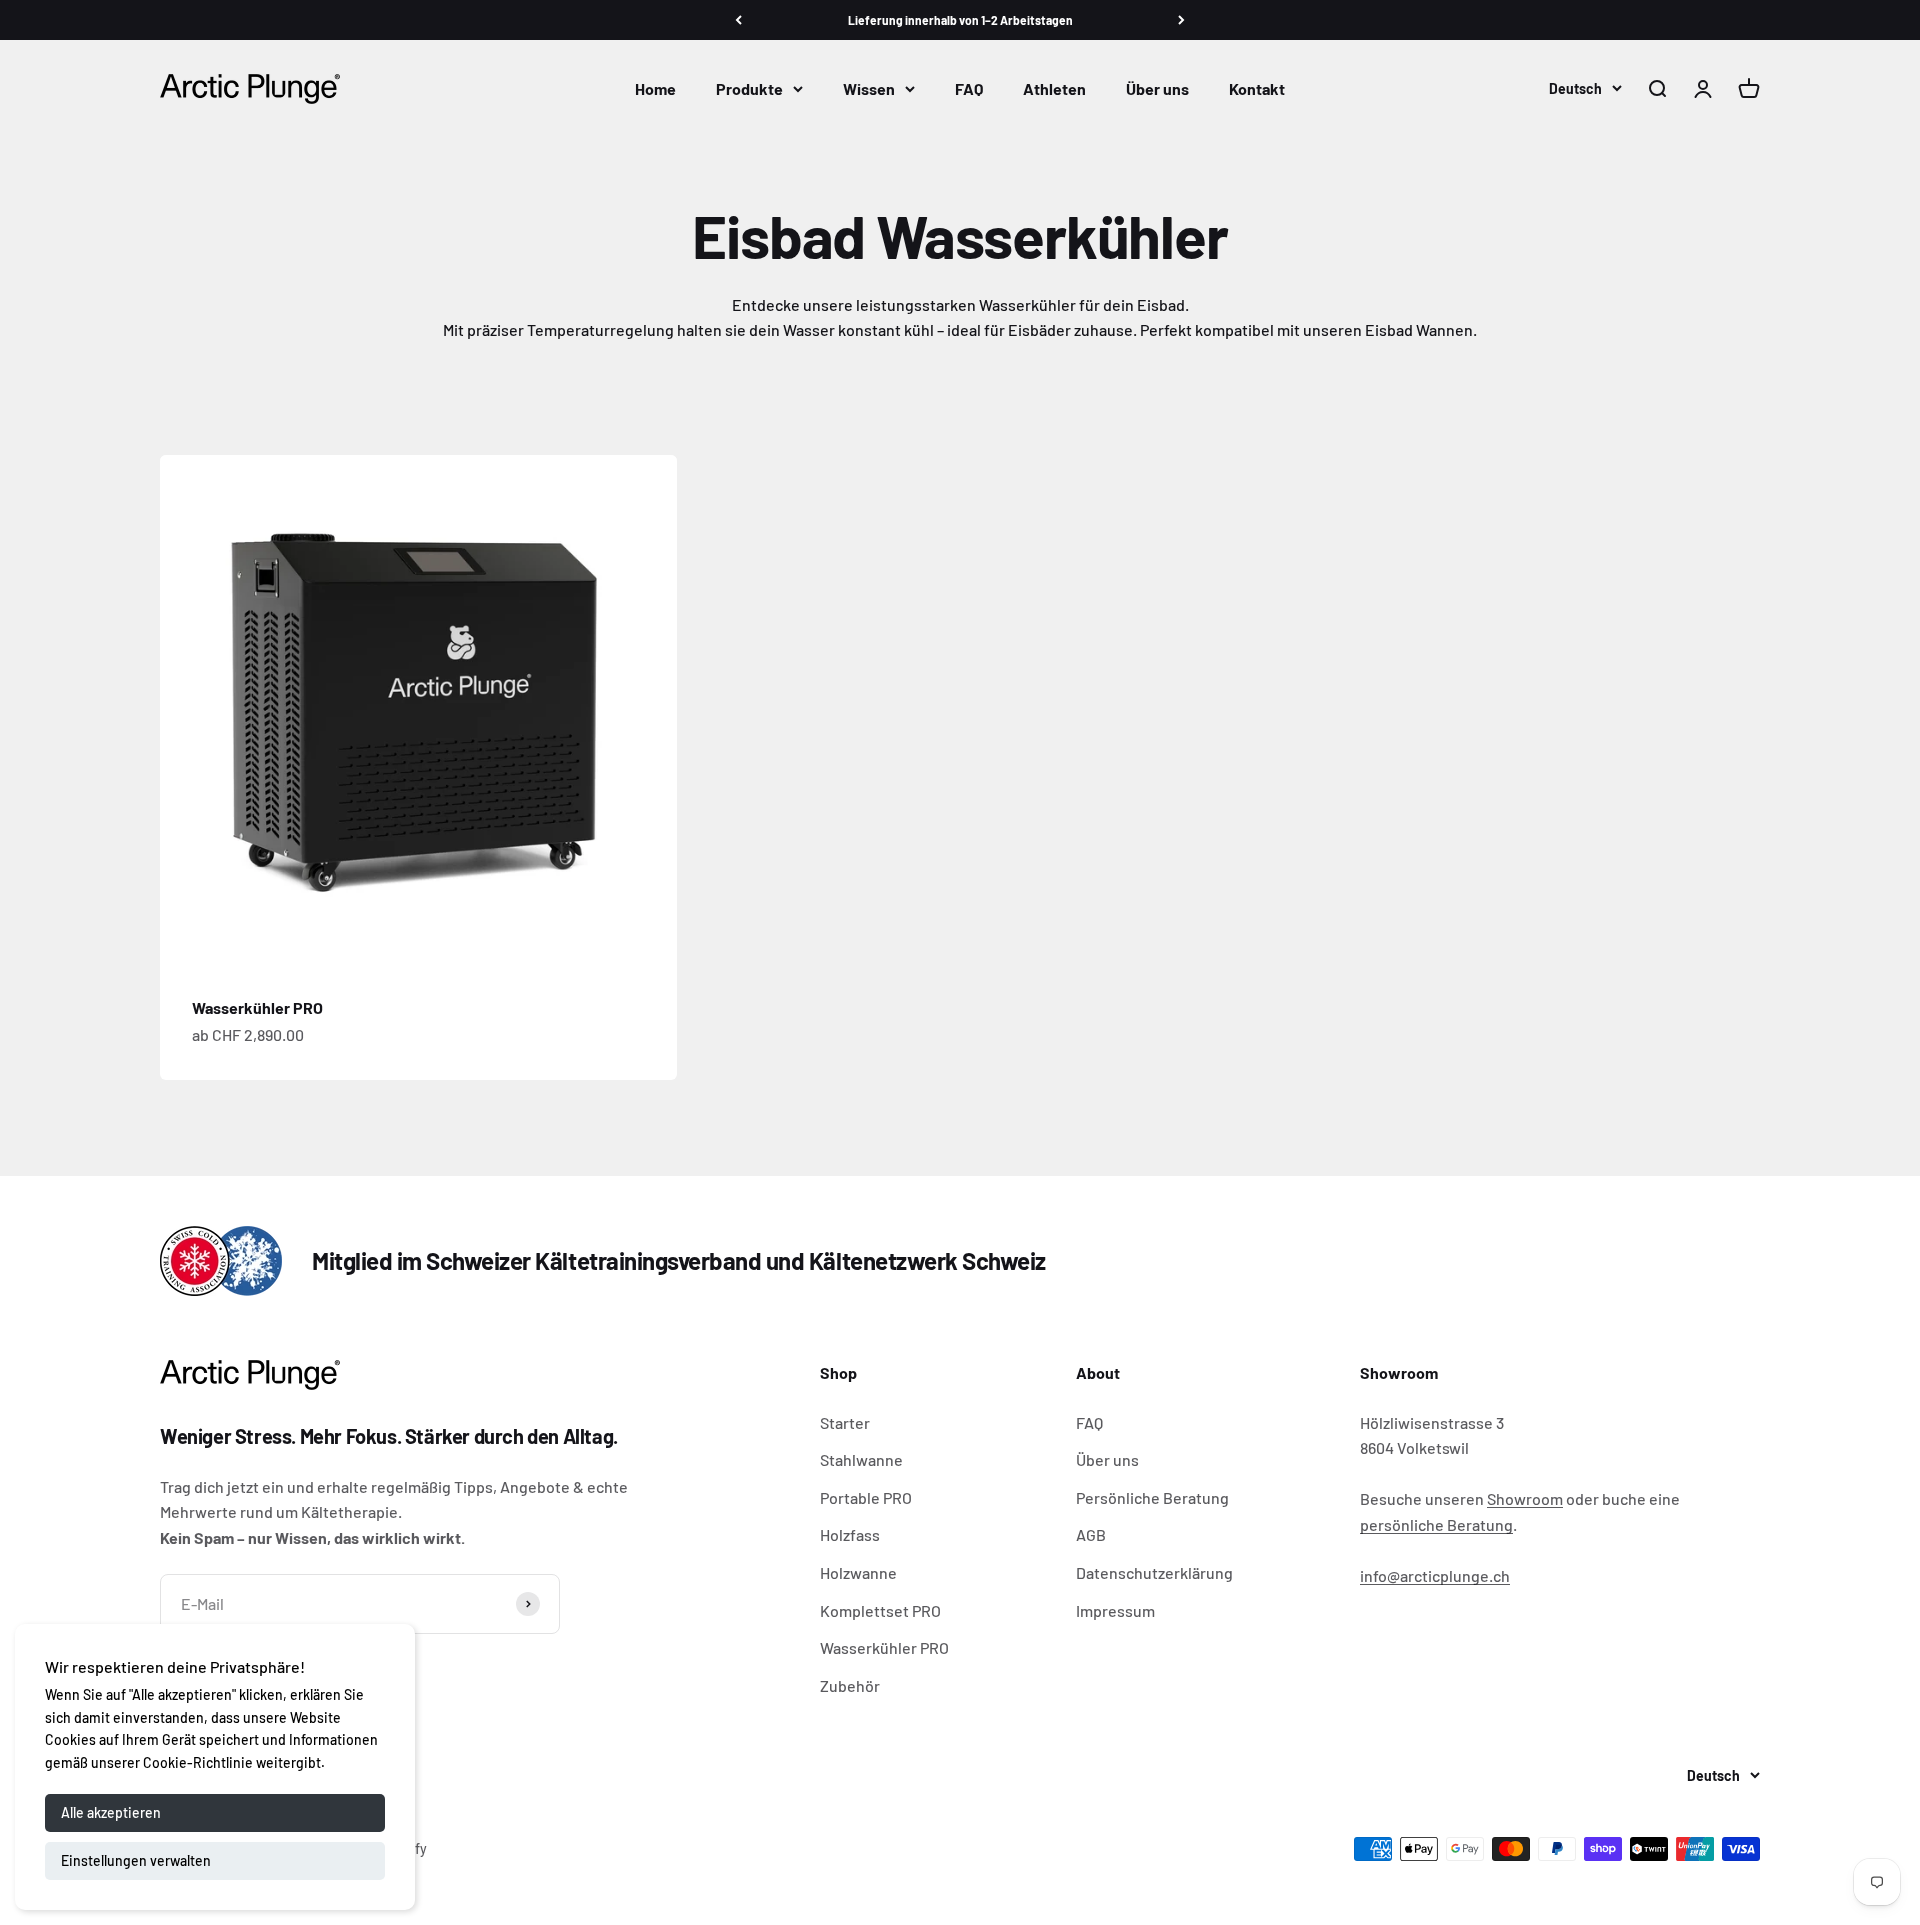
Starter (845, 1422)
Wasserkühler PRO (257, 1007)
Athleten (1054, 88)
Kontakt (1257, 88)
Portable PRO (866, 1497)
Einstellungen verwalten (136, 1860)
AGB (1091, 1534)
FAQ (969, 88)
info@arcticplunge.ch (1435, 1575)
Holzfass (850, 1534)
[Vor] (1181, 20)
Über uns (1157, 88)
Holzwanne (858, 1572)
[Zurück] (738, 20)
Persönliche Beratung (1152, 1497)
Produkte (749, 88)
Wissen (869, 88)
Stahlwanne (861, 1459)
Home (655, 88)
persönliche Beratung (1436, 1524)
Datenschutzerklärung (1154, 1572)
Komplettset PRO (880, 1610)
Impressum (1115, 1610)
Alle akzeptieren (111, 1812)
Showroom (1525, 1498)
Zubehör (850, 1685)
